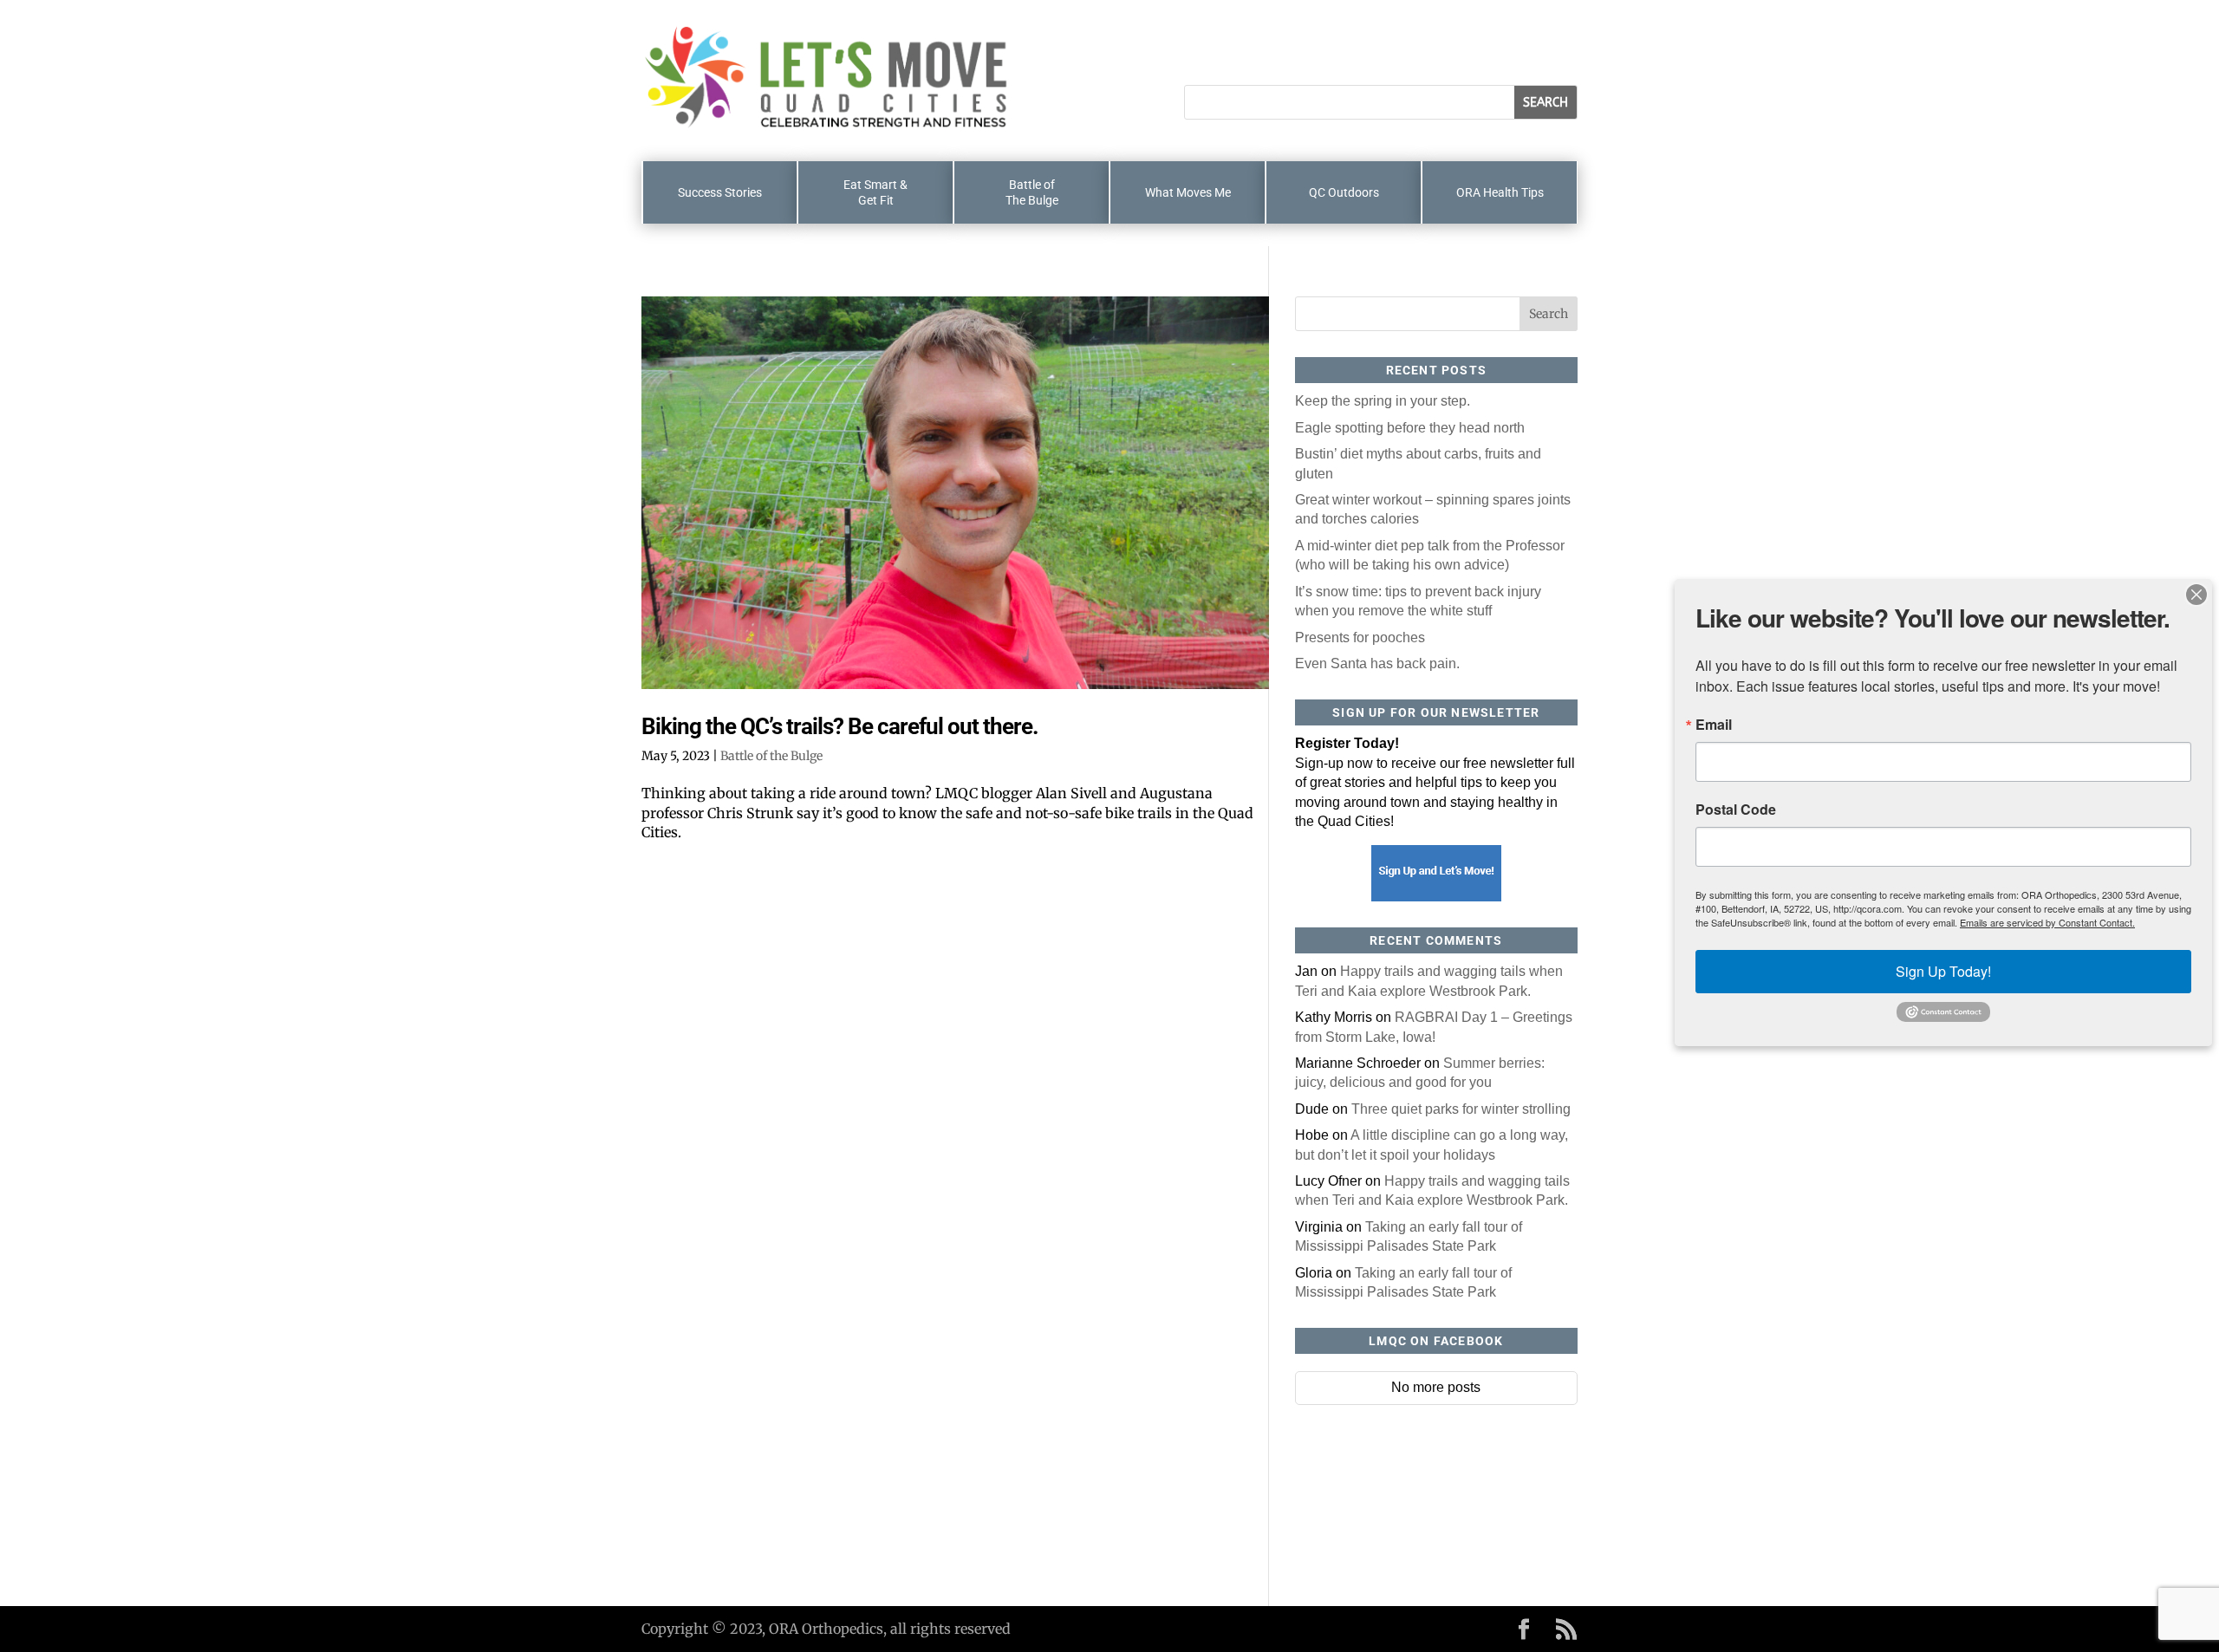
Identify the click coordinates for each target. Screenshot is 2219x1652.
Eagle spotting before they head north (1410, 428)
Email (1714, 725)
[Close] (2196, 595)
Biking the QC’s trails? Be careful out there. (840, 726)
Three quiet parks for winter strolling (1461, 1109)
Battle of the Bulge (771, 756)
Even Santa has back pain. (1377, 663)
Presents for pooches (1360, 637)
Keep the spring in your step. (1383, 401)
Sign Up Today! (1943, 971)
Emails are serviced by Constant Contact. (2047, 922)
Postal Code (1736, 810)
